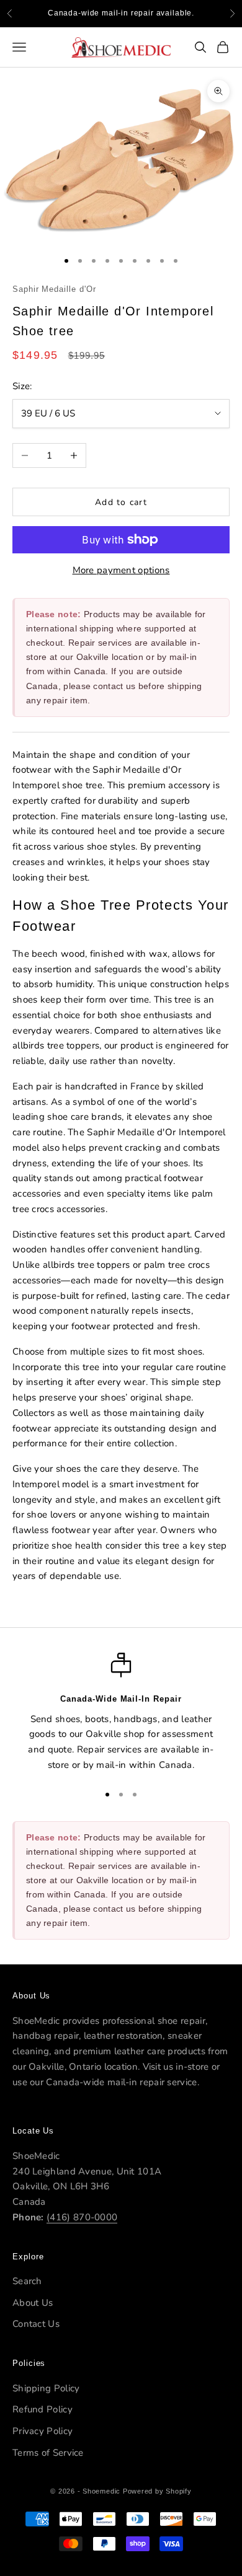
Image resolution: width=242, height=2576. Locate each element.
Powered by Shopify (157, 2491)
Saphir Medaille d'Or (54, 289)
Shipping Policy (46, 2388)
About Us (33, 2303)
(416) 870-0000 (82, 2217)
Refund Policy (43, 2409)
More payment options (121, 570)
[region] (121, 1712)
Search (27, 2281)
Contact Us (36, 2324)
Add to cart (121, 502)
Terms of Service (48, 2453)
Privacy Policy (43, 2431)
